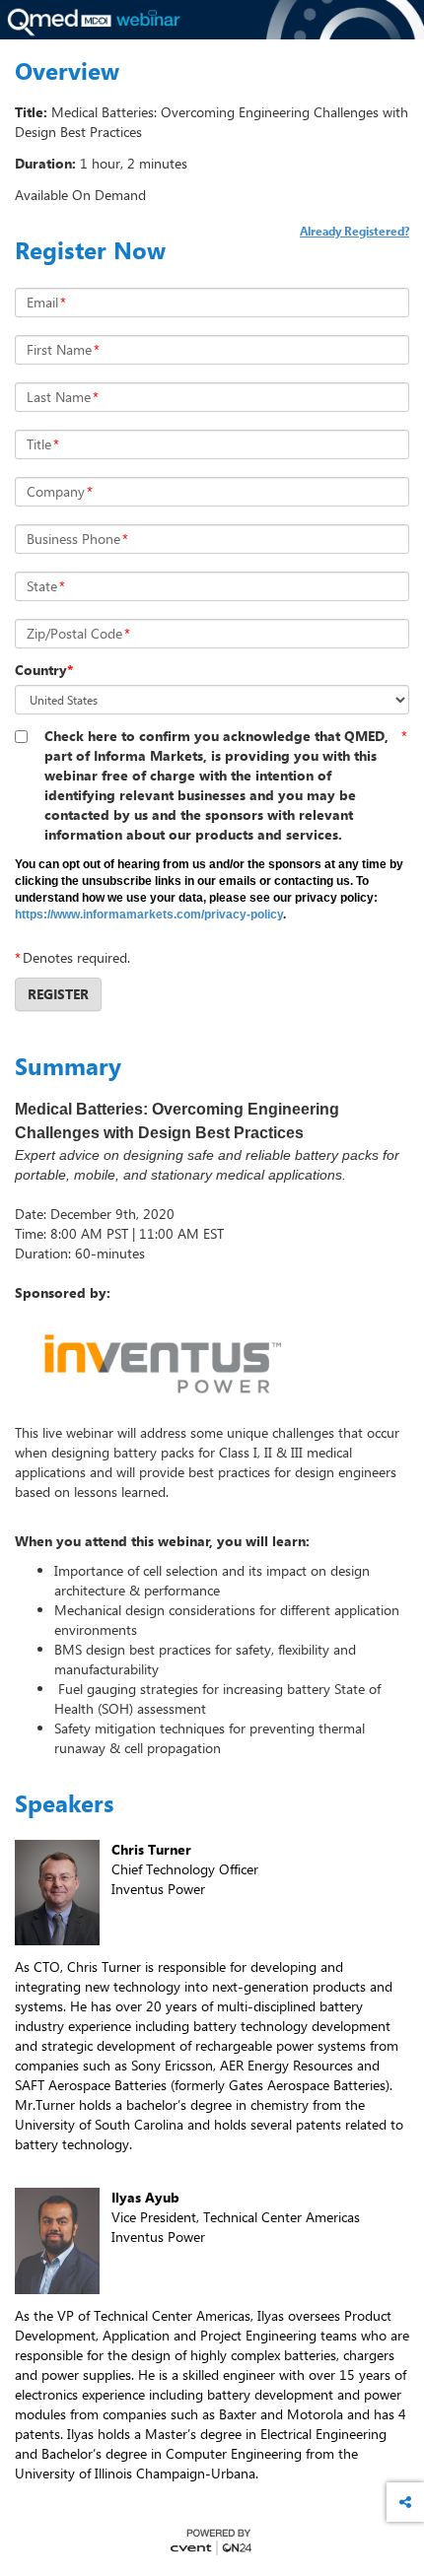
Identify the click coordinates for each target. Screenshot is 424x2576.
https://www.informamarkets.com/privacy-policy (149, 915)
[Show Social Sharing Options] (405, 2502)
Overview (67, 71)
